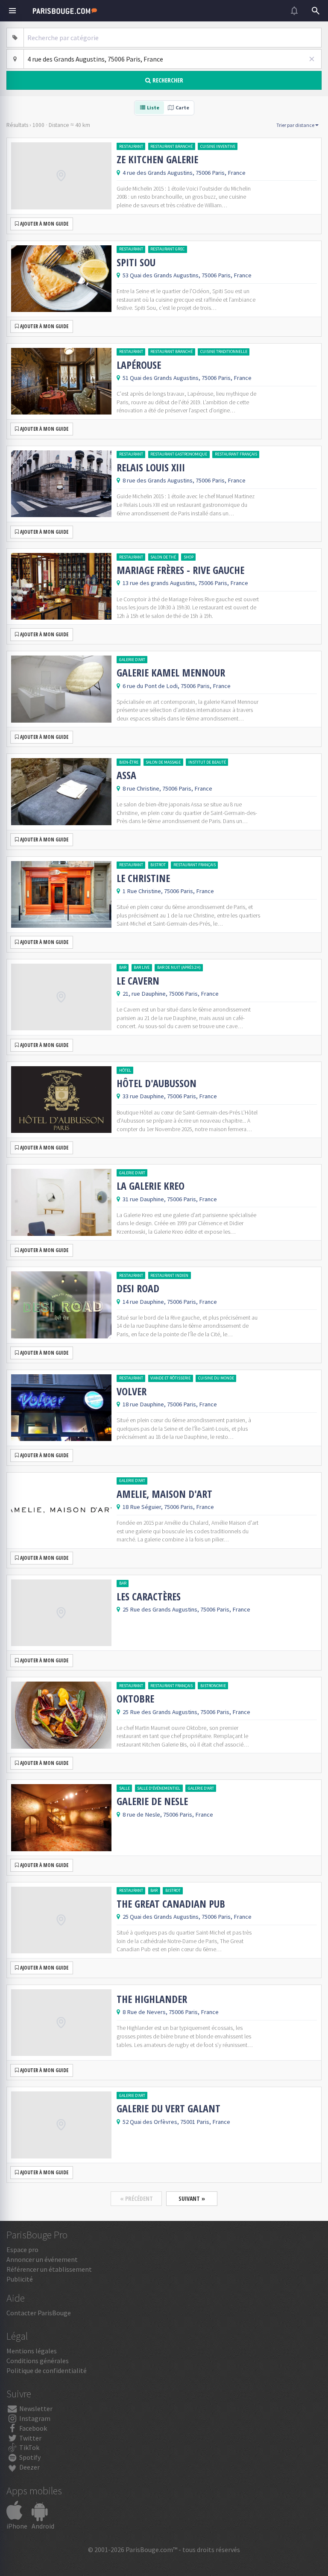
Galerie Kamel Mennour (171, 673)
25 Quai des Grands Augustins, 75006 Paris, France (187, 1917)
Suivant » (192, 2198)
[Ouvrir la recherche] (316, 11)
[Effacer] (312, 59)
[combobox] (173, 38)
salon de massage (163, 762)
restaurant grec (167, 249)
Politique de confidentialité (47, 2370)
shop (189, 557)
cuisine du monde (216, 1378)
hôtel (125, 1070)
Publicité (20, 2279)
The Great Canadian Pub (171, 1904)
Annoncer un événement (42, 2259)
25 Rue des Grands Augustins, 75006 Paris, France (186, 1609)
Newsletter (35, 2408)
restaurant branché (171, 146)
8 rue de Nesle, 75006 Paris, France (168, 1814)
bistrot (158, 865)
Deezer (29, 2467)
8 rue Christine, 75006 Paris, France (167, 788)
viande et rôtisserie (170, 1378)
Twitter (30, 2438)
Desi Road (138, 1288)
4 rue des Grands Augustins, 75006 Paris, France (184, 173)
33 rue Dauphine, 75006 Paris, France (170, 1096)
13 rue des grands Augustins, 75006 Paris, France (185, 583)
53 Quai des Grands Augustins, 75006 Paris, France (187, 275)
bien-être (129, 762)
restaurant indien (169, 1275)
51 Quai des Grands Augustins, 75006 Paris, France (187, 378)
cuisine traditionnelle (224, 351)
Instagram (34, 2418)
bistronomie (213, 1686)
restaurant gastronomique (179, 454)
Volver (132, 1391)
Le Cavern (138, 981)
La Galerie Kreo (151, 1186)
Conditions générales (38, 2361)
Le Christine (143, 878)
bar (123, 967)
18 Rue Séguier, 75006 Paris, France (168, 1507)
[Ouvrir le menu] (12, 11)
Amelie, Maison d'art (164, 1494)
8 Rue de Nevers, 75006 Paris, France (171, 2012)
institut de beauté (207, 762)
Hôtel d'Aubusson (157, 1083)
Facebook (32, 2428)
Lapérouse (139, 365)
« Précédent (136, 2198)
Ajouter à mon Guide (44, 224)
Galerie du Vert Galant (168, 2108)
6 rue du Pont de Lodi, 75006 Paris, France (177, 686)
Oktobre (135, 1699)
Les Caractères (149, 1597)
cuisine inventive (218, 146)
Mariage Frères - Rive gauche (180, 570)
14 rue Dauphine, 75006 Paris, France (170, 1302)
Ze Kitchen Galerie (157, 159)
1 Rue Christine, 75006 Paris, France (168, 891)
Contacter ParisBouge (39, 2313)
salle (124, 1788)
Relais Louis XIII (151, 468)
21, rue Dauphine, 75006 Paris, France (171, 994)
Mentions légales (32, 2351)
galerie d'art (132, 660)
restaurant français (236, 454)
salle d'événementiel (159, 1788)
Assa (126, 775)
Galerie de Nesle (152, 1801)
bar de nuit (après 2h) (179, 967)
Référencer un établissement (49, 2269)
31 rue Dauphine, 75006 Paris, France (170, 1199)
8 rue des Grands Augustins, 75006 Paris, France (184, 480)
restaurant (131, 146)
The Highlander (152, 1999)
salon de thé (163, 557)
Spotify (29, 2457)
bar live (142, 967)
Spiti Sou (136, 262)
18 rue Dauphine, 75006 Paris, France (170, 1404)
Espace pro (22, 2250)
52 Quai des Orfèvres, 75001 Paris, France (176, 2122)
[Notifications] (294, 11)
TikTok (29, 2447)
